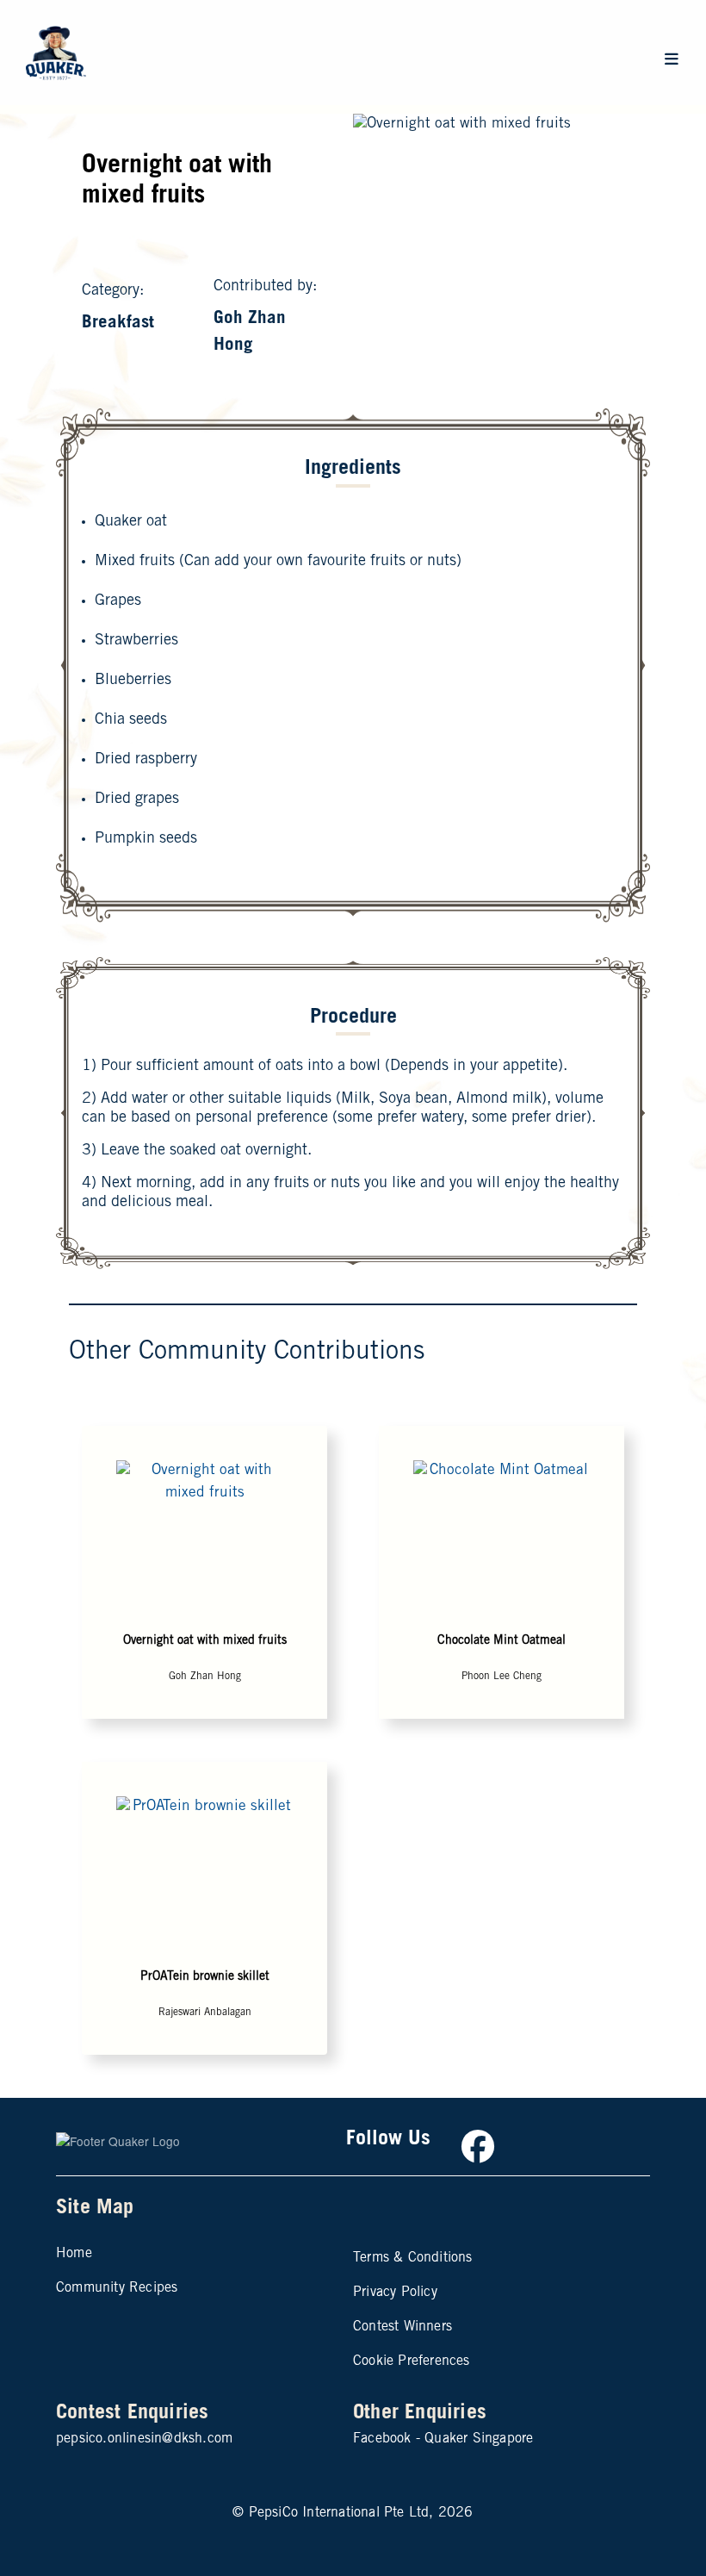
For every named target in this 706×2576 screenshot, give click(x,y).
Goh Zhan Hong (205, 1677)
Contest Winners (403, 2327)
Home (74, 2254)
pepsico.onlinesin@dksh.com (144, 2439)
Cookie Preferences (412, 2361)
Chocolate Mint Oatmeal (502, 1641)
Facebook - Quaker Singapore (443, 2439)
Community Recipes (117, 2288)
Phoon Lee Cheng (502, 1677)
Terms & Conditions (413, 2258)
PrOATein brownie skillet (205, 1977)
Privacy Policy (395, 2293)
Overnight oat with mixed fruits (205, 1641)
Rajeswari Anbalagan (205, 2013)
